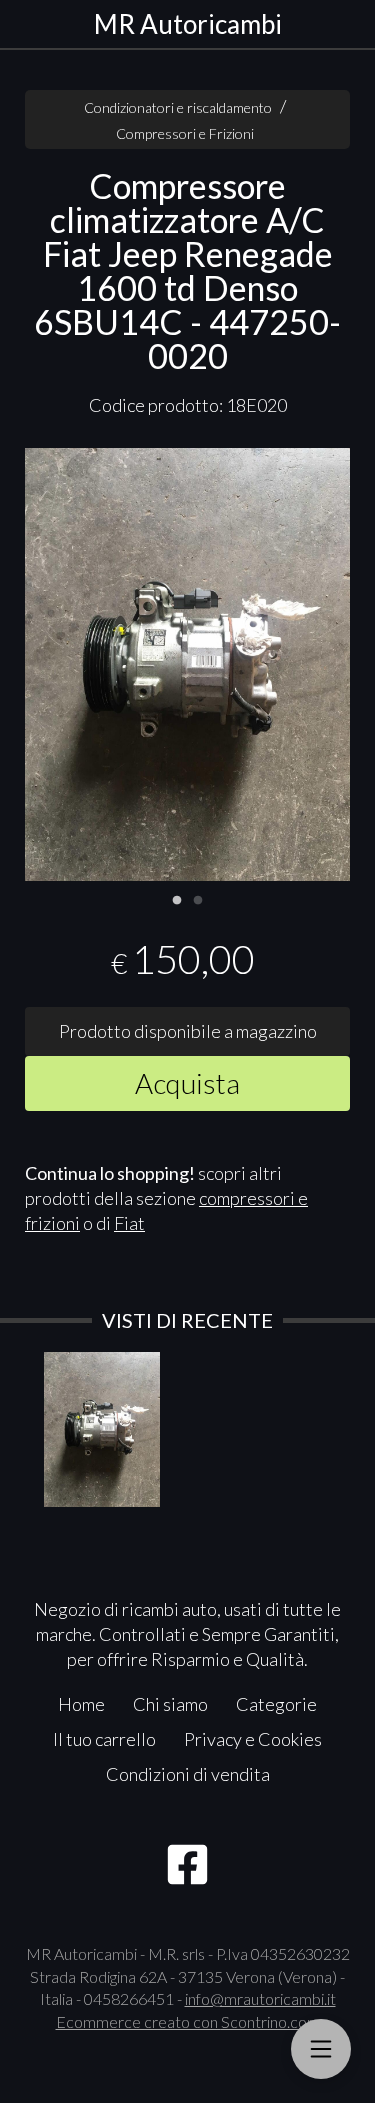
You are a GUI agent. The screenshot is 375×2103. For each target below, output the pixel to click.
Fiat (129, 1223)
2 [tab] (198, 898)
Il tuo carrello (104, 1739)
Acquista (187, 1083)
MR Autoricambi (188, 24)
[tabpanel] (187, 664)
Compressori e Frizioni (185, 133)
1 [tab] (177, 898)
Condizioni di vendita (188, 1774)
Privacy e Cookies (253, 1739)
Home (81, 1704)
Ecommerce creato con (188, 2021)
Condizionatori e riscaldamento (178, 107)
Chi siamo (170, 1704)
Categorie (276, 1704)
